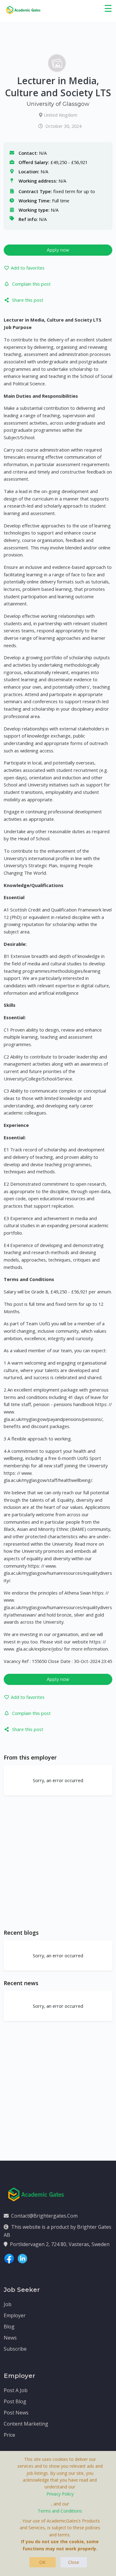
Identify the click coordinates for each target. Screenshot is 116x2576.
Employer (15, 2315)
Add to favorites (28, 268)
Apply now (58, 250)
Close (74, 2562)
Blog (9, 2327)
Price (9, 2435)
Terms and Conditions (60, 2511)
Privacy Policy (60, 2494)
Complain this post (31, 284)
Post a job (16, 2390)
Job (8, 2304)
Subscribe (15, 2349)
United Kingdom (60, 115)
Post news (16, 2413)
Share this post (28, 300)
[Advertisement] (58, 1862)
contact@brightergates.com (44, 2216)
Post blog (15, 2401)
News (10, 2338)
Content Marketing (26, 2424)
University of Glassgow (58, 104)
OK (42, 2562)
